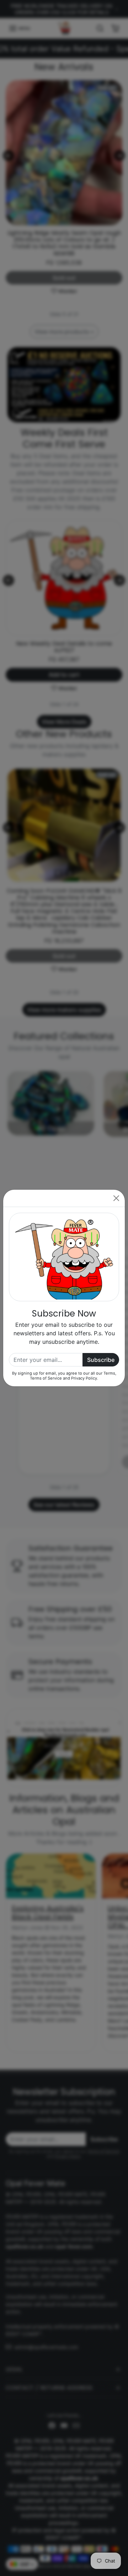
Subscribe (101, 1360)
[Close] (116, 1198)
